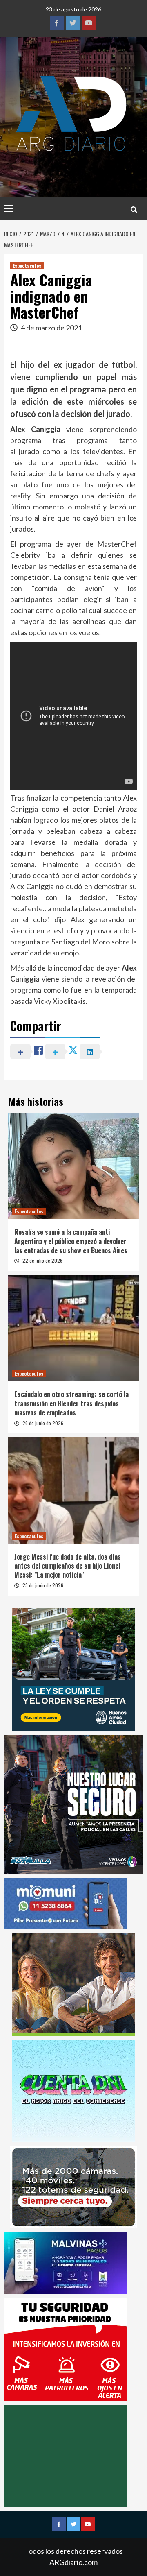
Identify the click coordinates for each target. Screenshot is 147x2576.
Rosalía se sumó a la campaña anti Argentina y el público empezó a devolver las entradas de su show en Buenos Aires (71, 1241)
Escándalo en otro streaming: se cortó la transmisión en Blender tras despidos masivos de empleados (71, 1403)
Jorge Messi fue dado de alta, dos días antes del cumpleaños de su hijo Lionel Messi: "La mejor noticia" (68, 1566)
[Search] (134, 209)
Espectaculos (27, 266)
